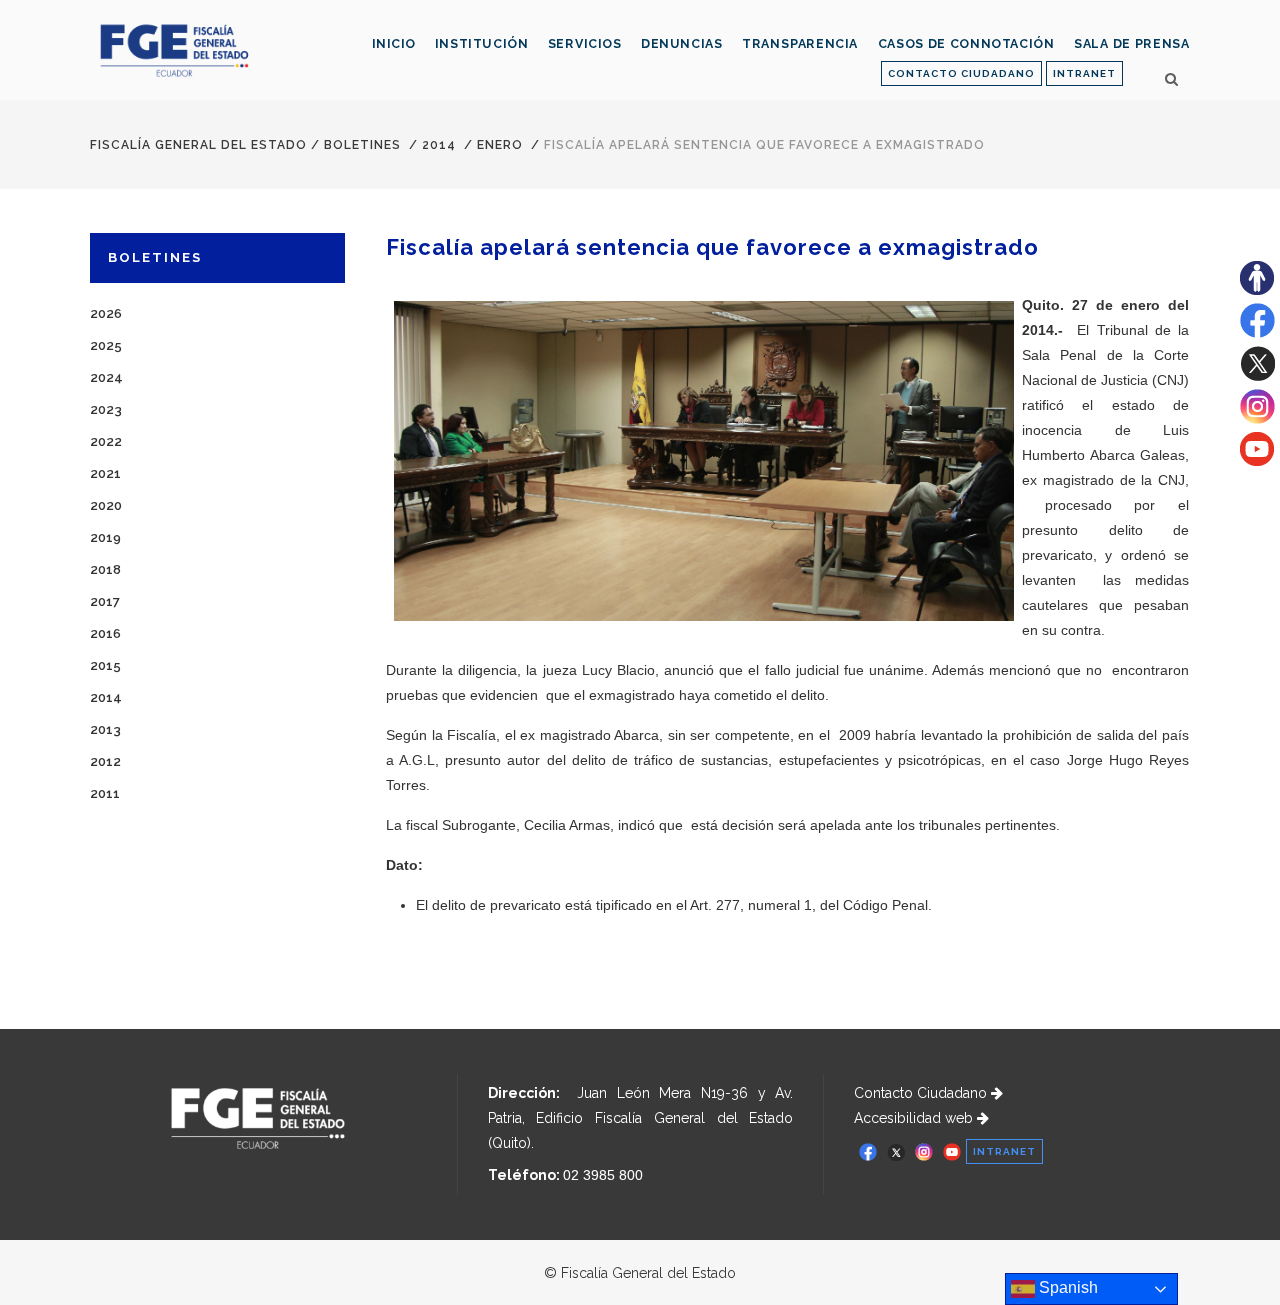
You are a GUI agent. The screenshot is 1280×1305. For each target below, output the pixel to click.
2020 (106, 505)
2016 (105, 633)
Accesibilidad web (915, 1118)
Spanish (1066, 1287)
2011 (105, 793)
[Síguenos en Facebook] (1257, 333)
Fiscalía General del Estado (198, 145)
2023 (106, 409)
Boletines (362, 145)
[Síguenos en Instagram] (1257, 419)
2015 (105, 665)
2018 (105, 569)
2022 (106, 441)
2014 (439, 145)
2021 (105, 473)
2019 (105, 537)
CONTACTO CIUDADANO (961, 73)
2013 (105, 729)
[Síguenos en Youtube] (1257, 461)
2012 (105, 761)
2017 (105, 601)
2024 (106, 377)
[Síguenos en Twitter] (1257, 376)
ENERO (500, 145)
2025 (106, 345)
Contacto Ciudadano (922, 1093)
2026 (106, 313)
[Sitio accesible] (1257, 290)
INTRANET (1084, 73)
